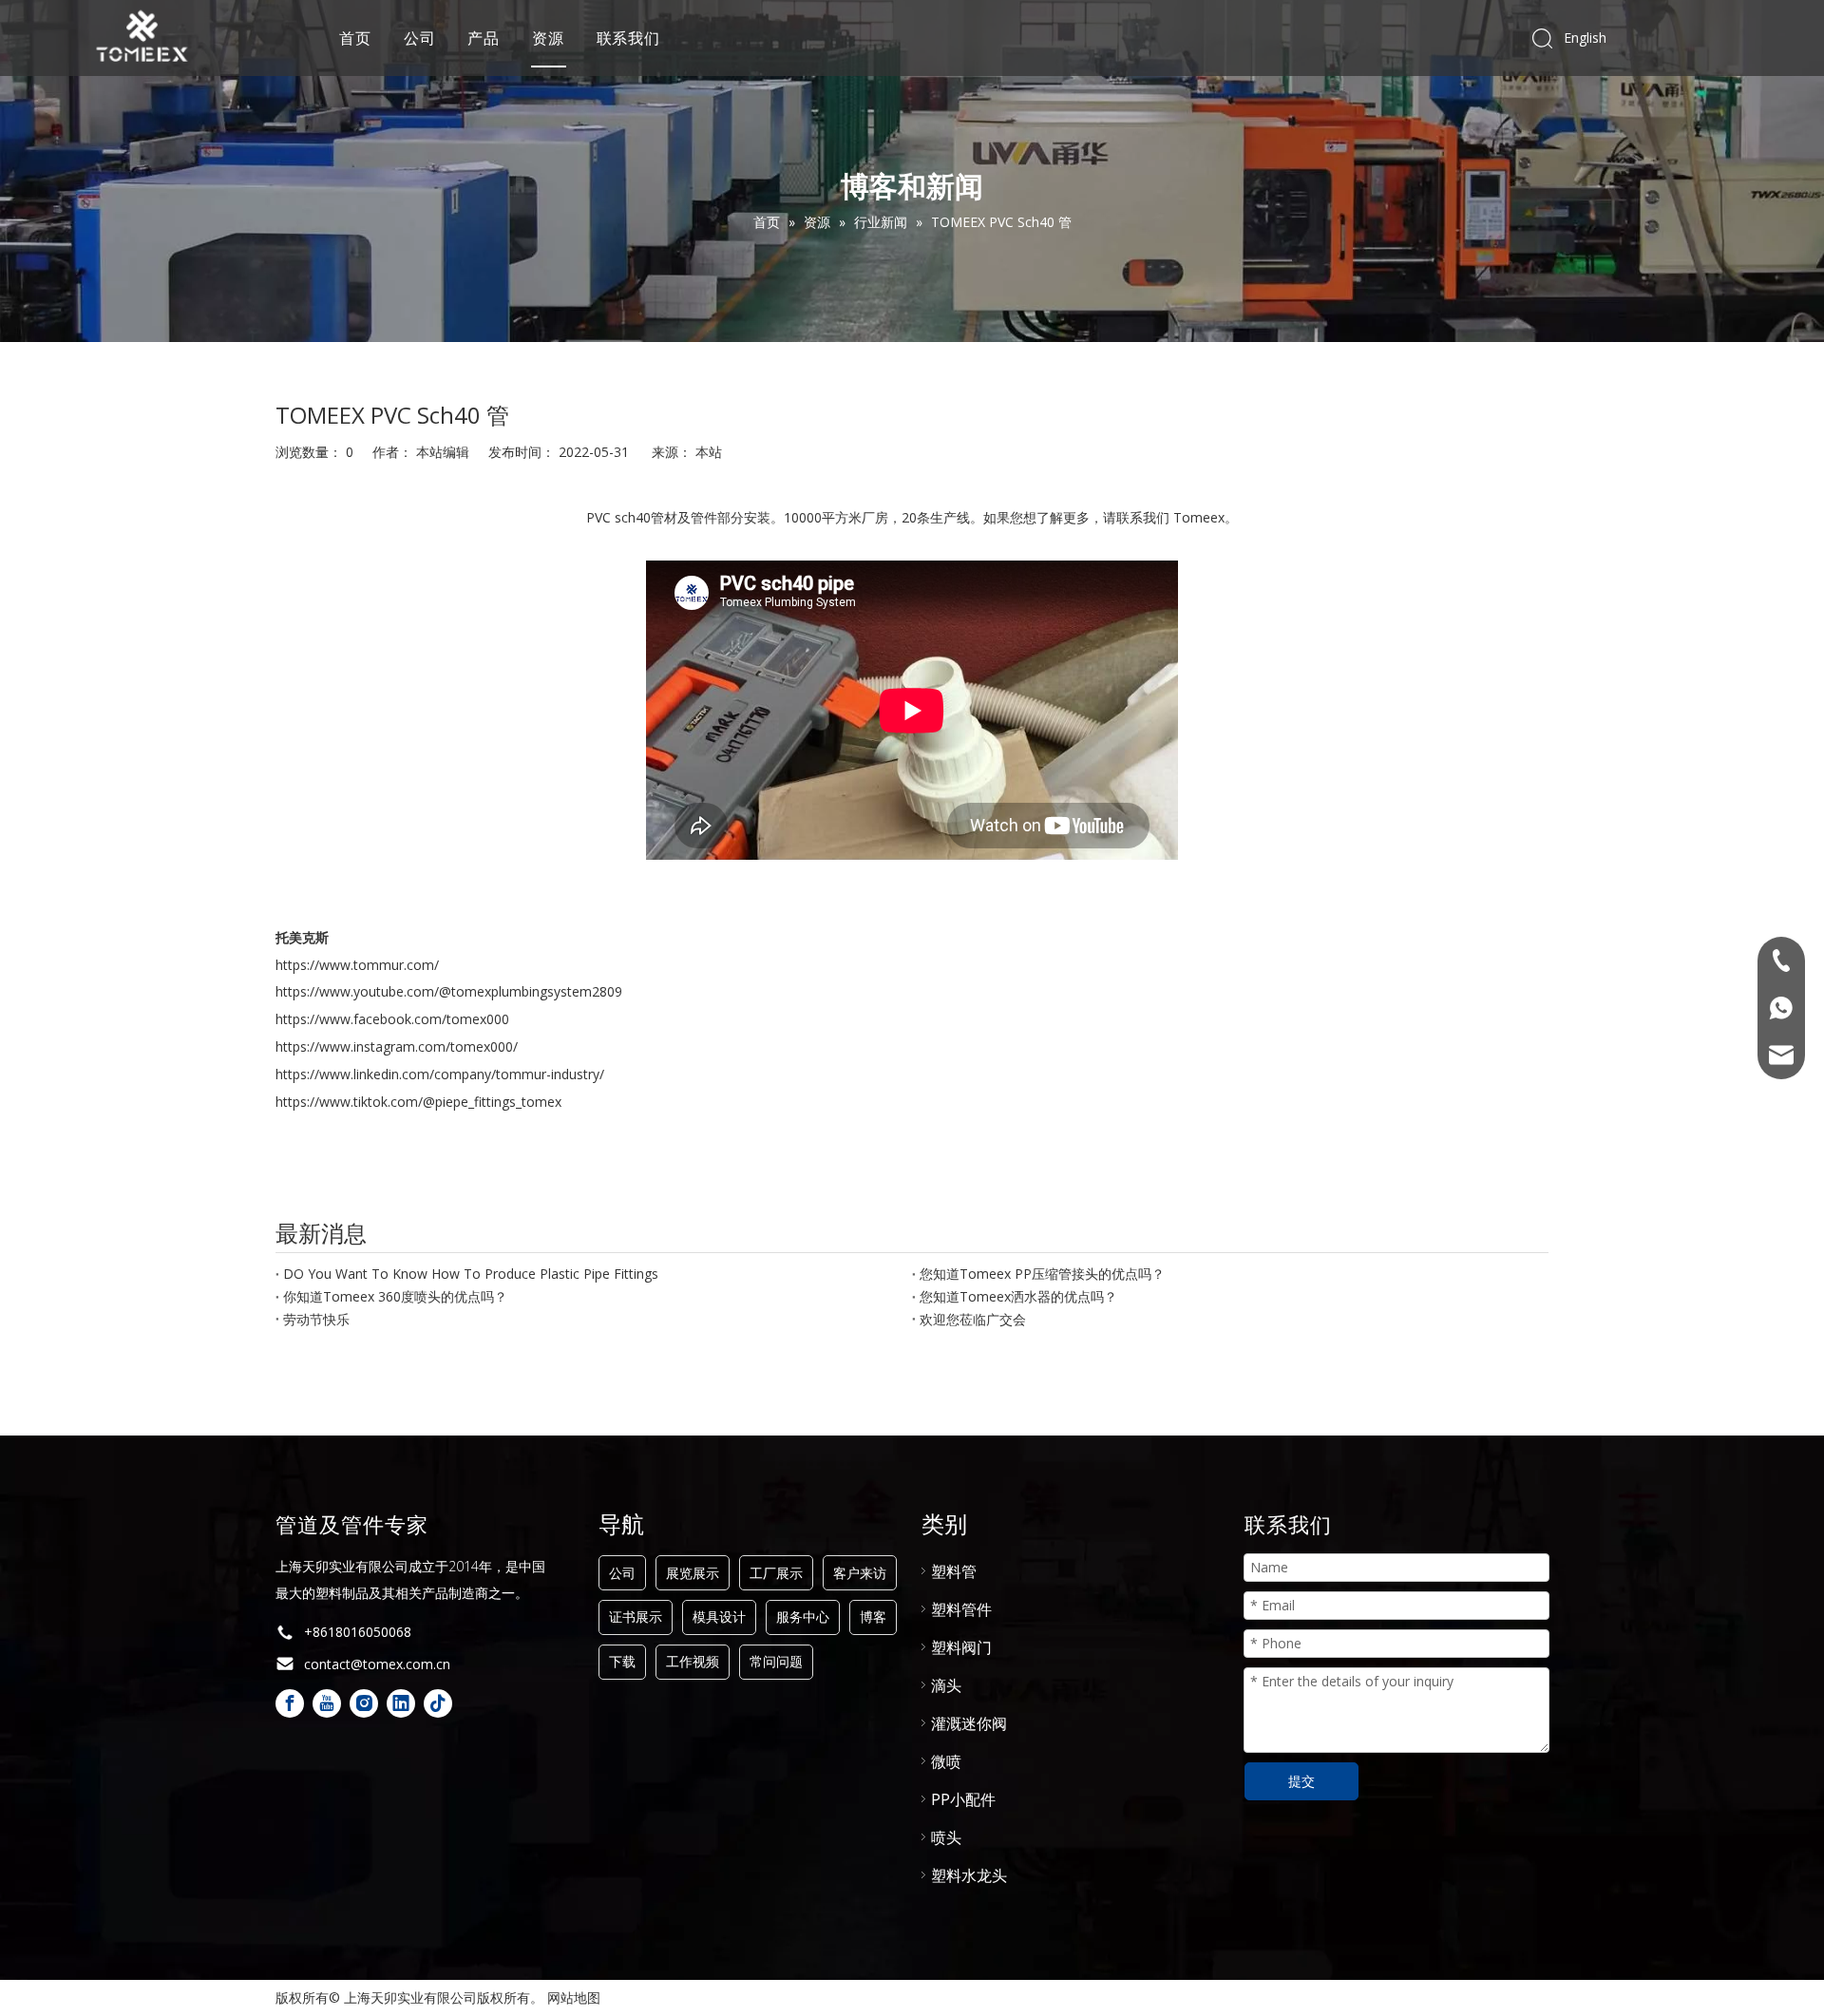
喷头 (946, 1837)
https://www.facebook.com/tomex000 (392, 1019)
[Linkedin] (401, 1703)
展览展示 (693, 1573)
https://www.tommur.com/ (357, 965)
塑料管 (954, 1571)
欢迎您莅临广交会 (973, 1319)
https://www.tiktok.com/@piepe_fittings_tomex (418, 1102)
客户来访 (860, 1573)
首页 (355, 38)
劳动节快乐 (316, 1319)
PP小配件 (963, 1799)
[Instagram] (364, 1703)
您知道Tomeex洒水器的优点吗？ (1018, 1296)
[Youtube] (327, 1703)
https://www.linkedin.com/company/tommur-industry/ (440, 1074)
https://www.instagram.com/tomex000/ (397, 1046)
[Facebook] (290, 1703)
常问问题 (776, 1661)
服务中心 (803, 1617)
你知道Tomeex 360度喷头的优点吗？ (395, 1296)
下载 (622, 1661)
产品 (484, 38)
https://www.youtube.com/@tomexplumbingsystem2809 (449, 991)
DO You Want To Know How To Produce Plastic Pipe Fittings (471, 1274)
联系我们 (628, 38)
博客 (873, 1617)
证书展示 (636, 1617)
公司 (420, 38)
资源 (548, 38)
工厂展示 (776, 1573)
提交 (1301, 1781)
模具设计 (719, 1617)
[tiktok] (438, 1703)
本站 (709, 452)
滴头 (946, 1685)
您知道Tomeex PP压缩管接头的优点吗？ (1042, 1274)
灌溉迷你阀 (969, 1723)
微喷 (946, 1761)
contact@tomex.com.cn (377, 1664)
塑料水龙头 (969, 1875)
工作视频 (693, 1661)
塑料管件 (961, 1609)
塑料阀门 (961, 1647)
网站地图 (574, 1997)
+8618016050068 (358, 1632)
